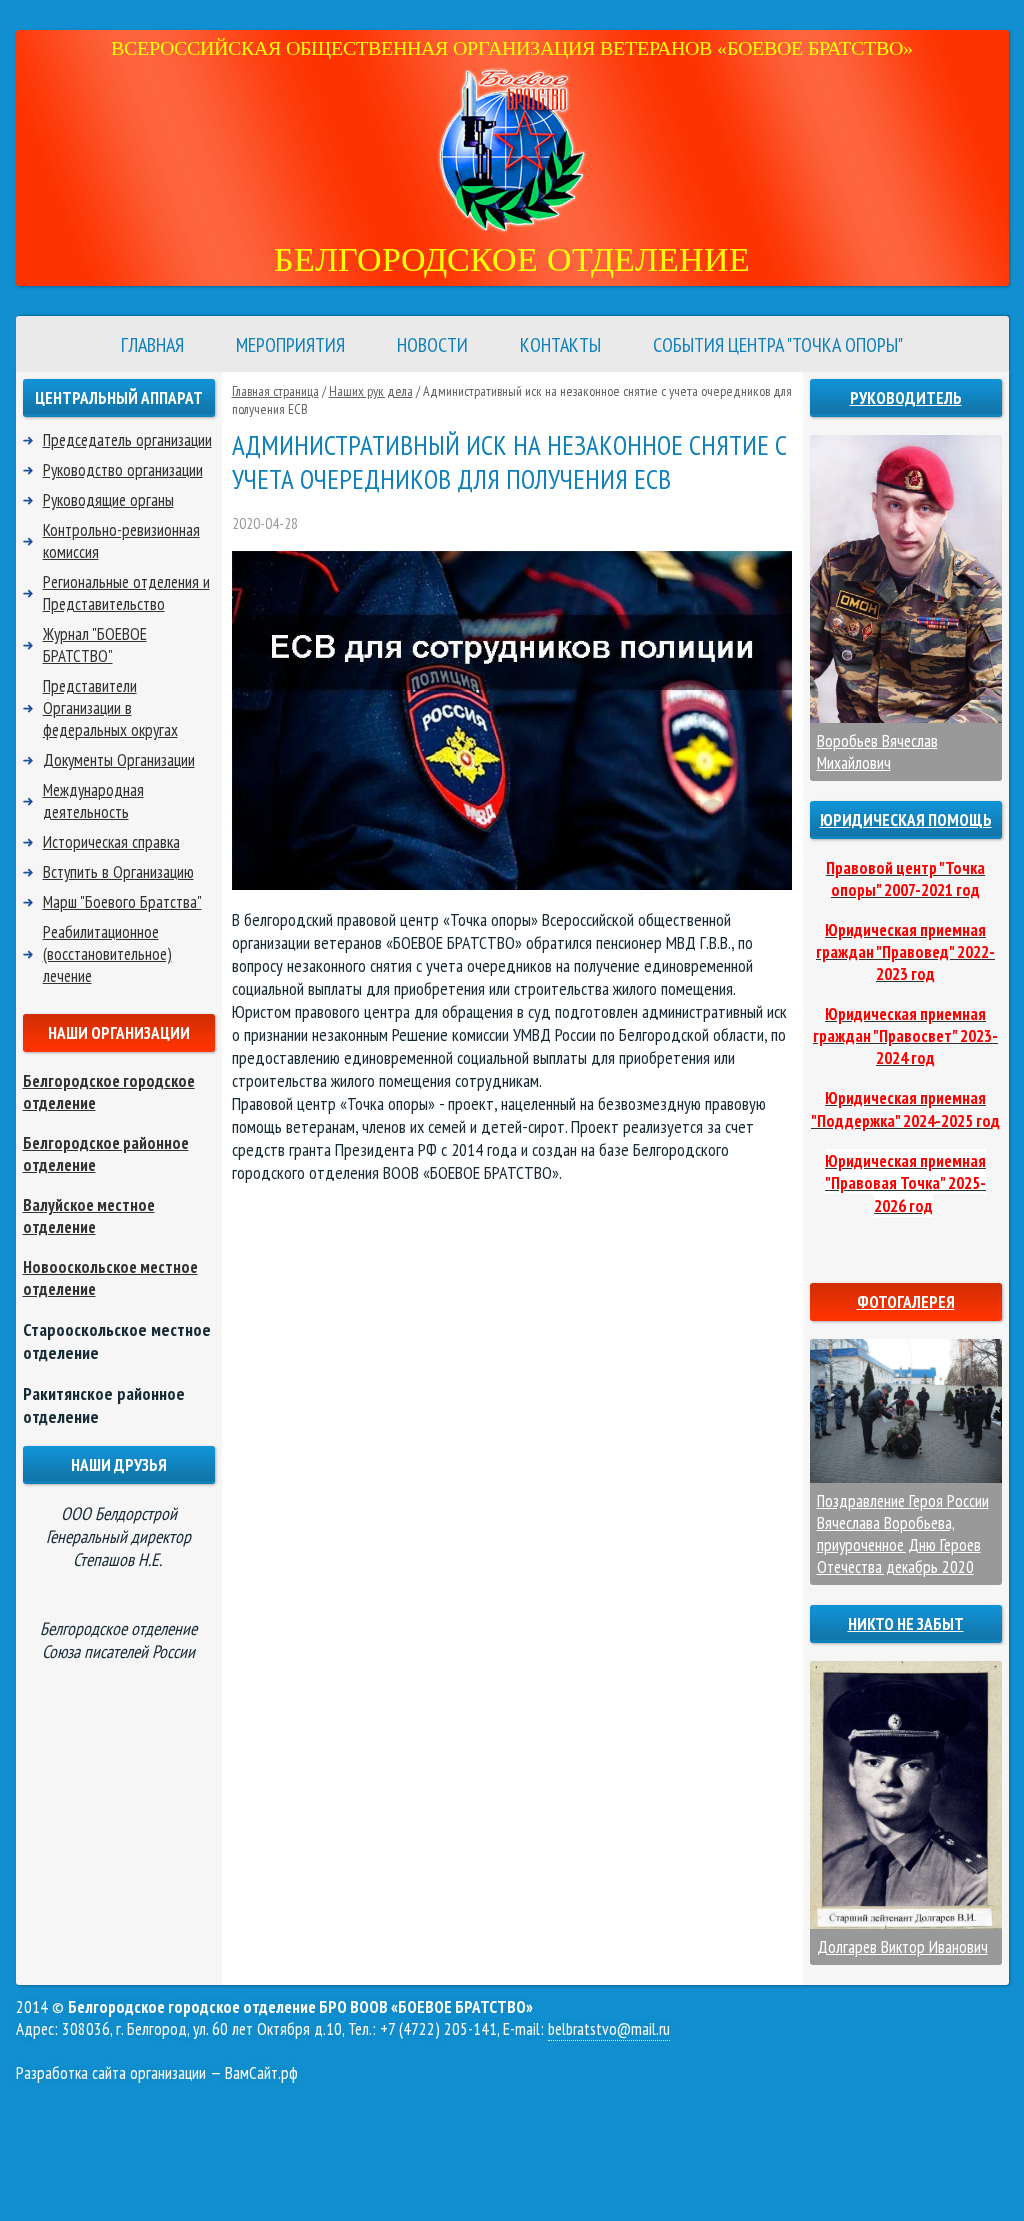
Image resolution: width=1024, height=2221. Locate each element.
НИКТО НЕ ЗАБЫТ (906, 1624)
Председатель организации (127, 440)
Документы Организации (119, 760)
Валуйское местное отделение (89, 1216)
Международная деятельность (93, 801)
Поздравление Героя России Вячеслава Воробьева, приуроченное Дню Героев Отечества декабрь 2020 (903, 1534)
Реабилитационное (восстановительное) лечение (107, 954)
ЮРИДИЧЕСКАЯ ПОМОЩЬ (906, 820)
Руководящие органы (108, 500)
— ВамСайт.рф (157, 2073)
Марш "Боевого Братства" (122, 902)
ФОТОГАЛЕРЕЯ (906, 1302)
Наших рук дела (371, 391)
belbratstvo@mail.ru (609, 2029)
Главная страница (275, 391)
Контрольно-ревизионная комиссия (121, 541)
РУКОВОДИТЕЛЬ (906, 398)
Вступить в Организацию (118, 872)
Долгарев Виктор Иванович (902, 1947)
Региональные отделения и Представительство (126, 593)
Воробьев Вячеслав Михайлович (877, 752)
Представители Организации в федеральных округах (110, 708)
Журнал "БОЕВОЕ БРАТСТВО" (95, 645)
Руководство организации (123, 470)
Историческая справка (111, 842)
